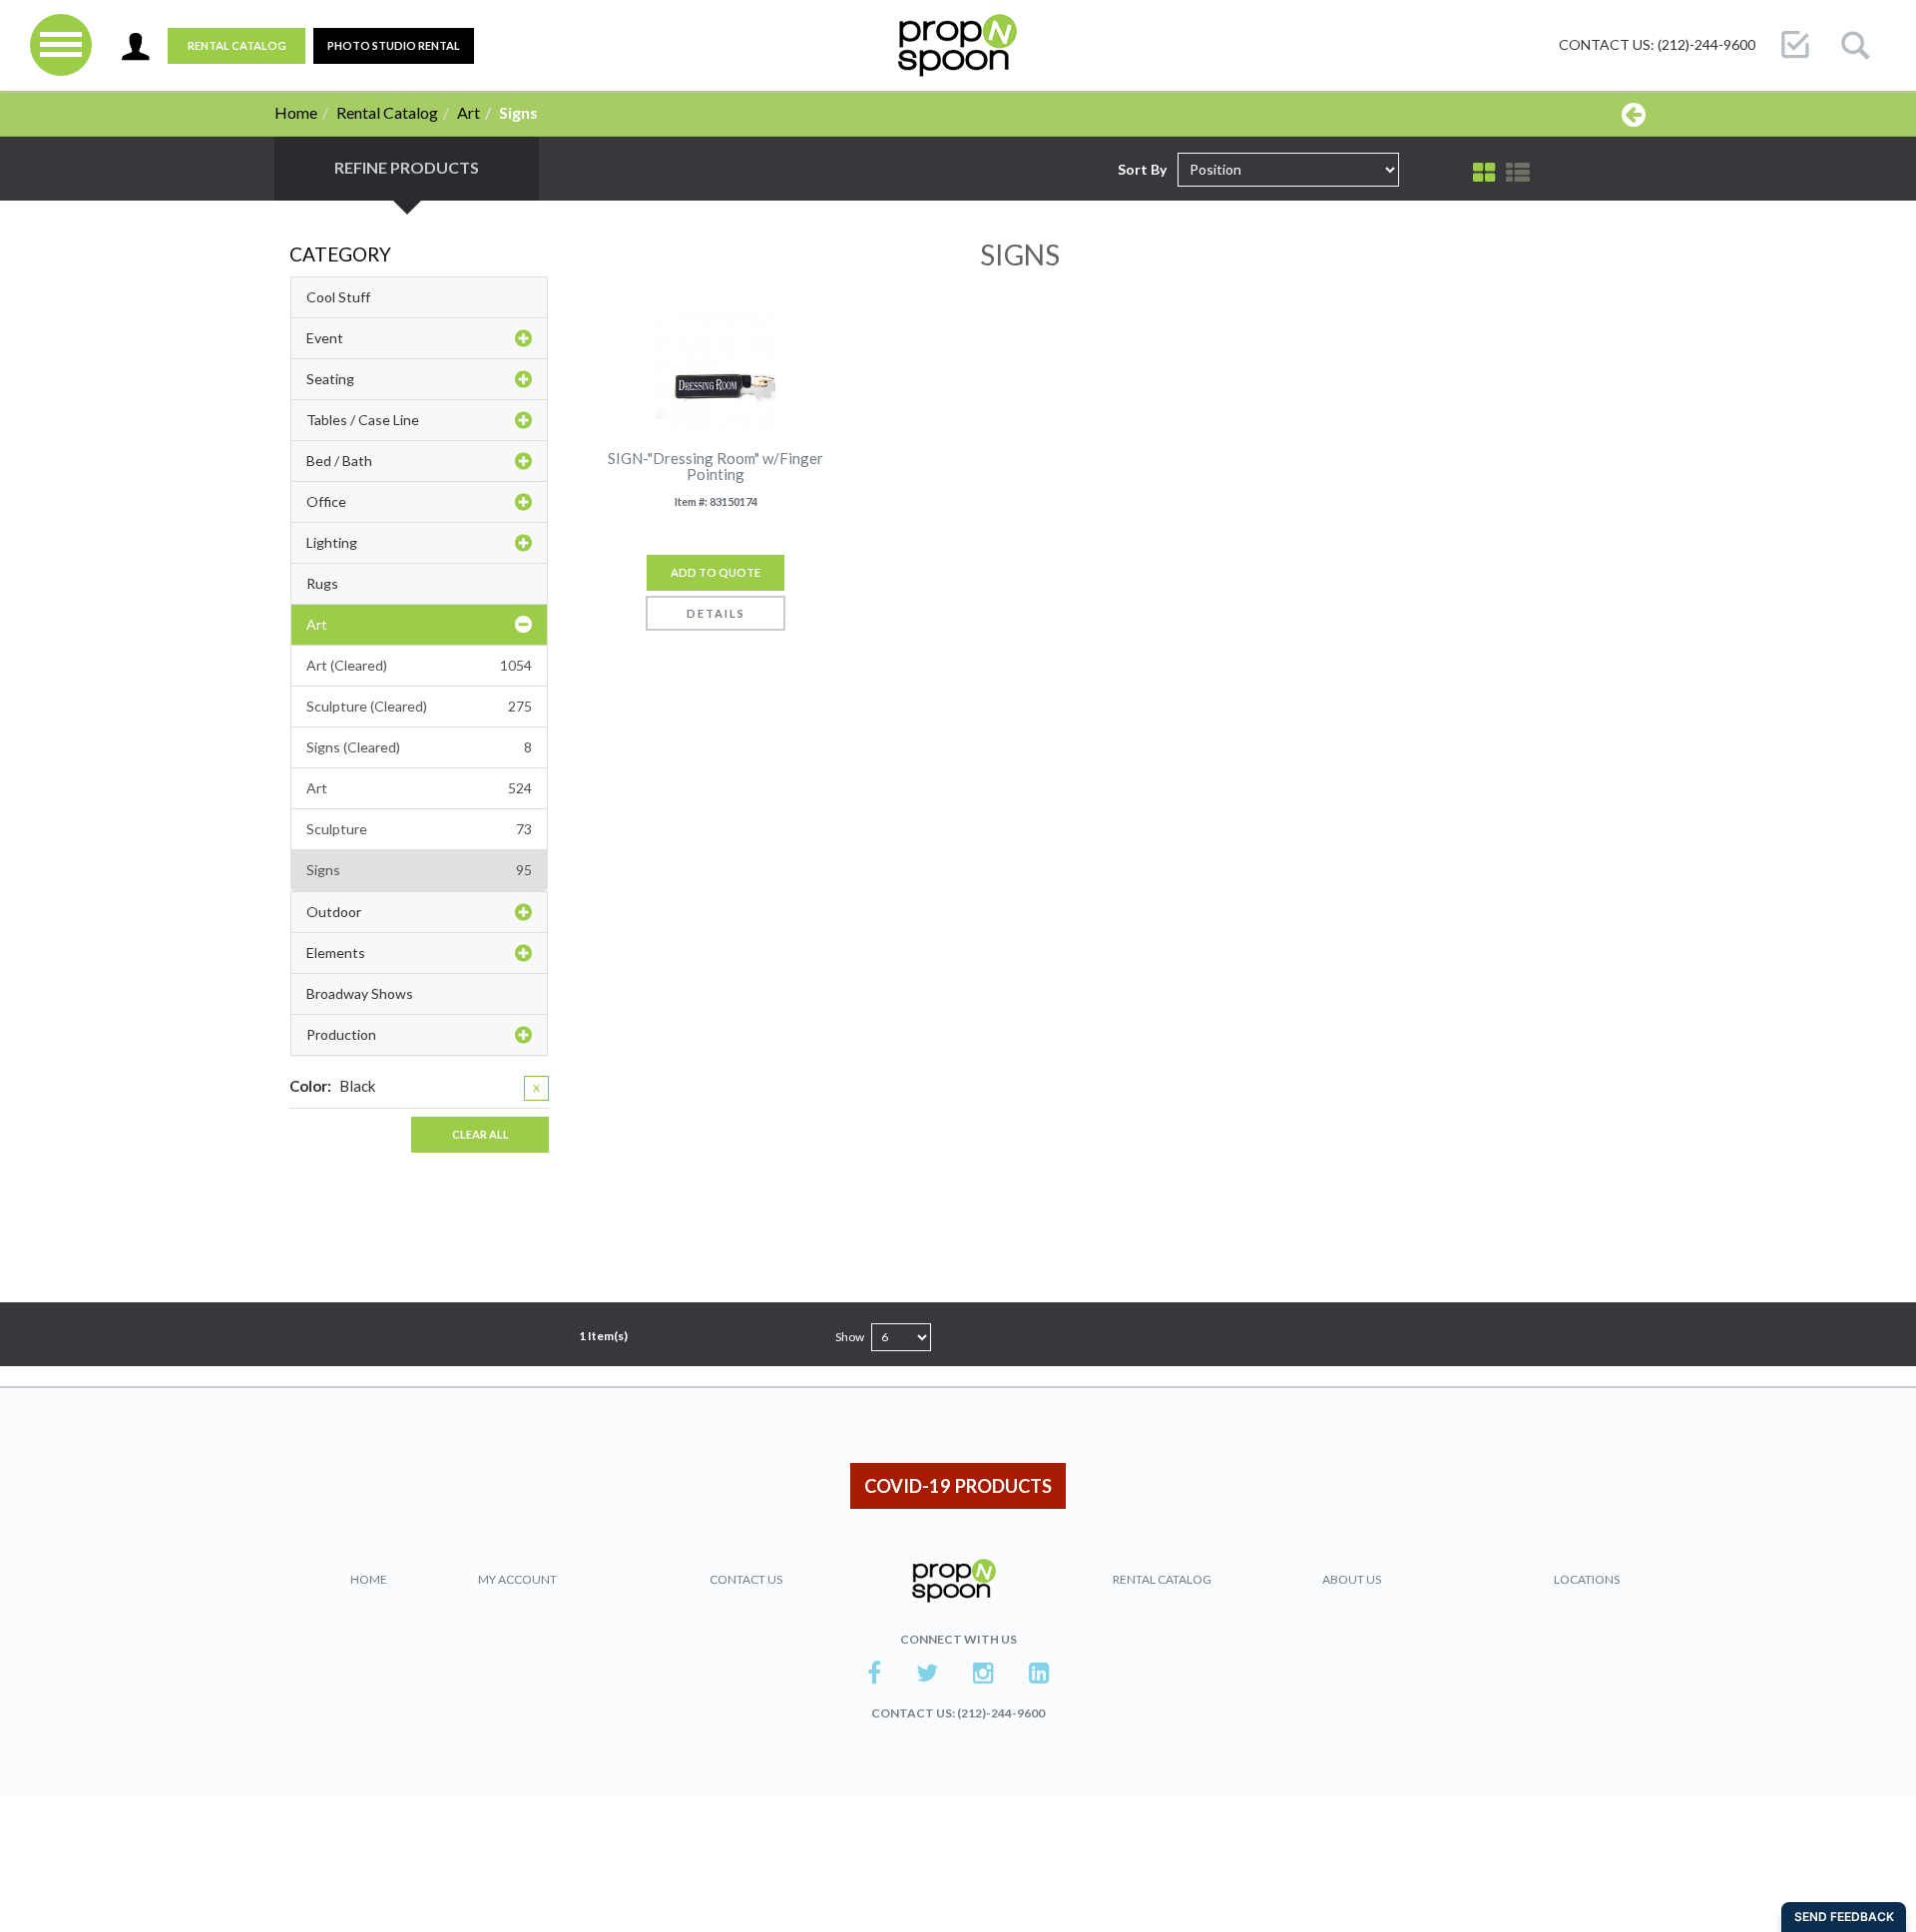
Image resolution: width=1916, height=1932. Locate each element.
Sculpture (419, 829)
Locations (1587, 1579)
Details (716, 613)
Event (325, 338)
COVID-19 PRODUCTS (958, 1486)
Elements (336, 953)
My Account (517, 1579)
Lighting (332, 542)
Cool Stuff (338, 297)
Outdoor (334, 912)
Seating (330, 379)
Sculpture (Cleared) (419, 706)
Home (296, 112)
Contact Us (746, 1579)
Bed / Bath (339, 461)
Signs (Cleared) (419, 747)
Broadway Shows (360, 993)
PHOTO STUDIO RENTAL (394, 45)
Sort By (1142, 169)
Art (469, 112)
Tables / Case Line (363, 420)
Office (326, 501)
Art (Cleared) (419, 665)
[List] (1518, 173)
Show (850, 1337)
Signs (419, 870)
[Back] (1634, 114)
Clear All (480, 1134)
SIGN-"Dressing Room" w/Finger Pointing (716, 467)
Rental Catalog (237, 45)
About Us (1352, 1579)
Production (341, 1034)
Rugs (322, 583)
